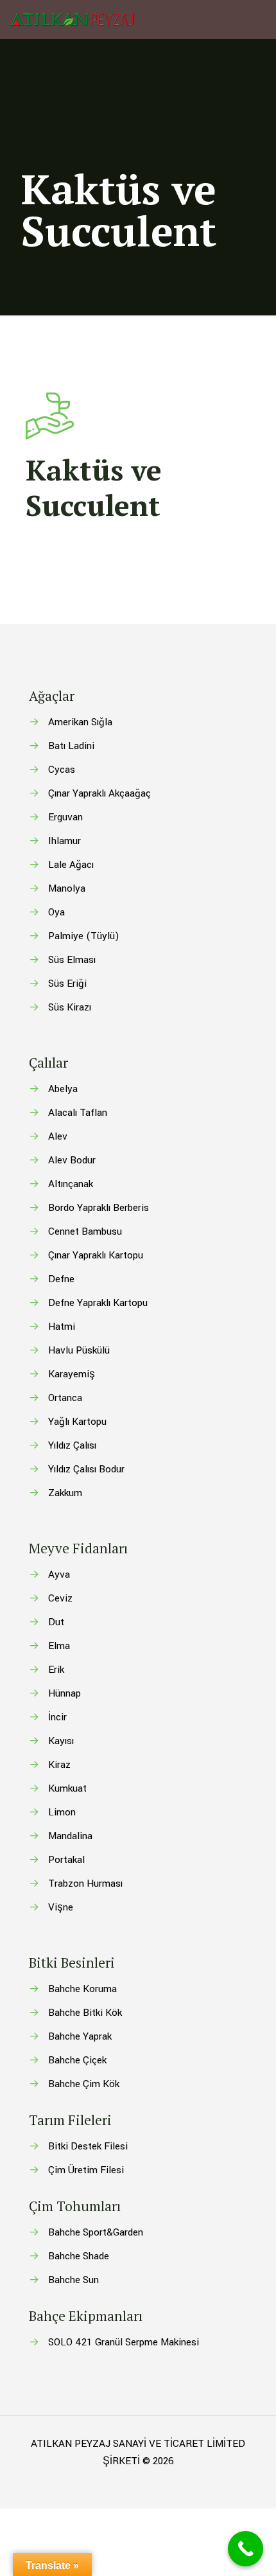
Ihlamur (65, 841)
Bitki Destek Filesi (88, 2146)
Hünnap (65, 1693)
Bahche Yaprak (80, 2036)
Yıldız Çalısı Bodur (86, 1469)
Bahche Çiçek (77, 2060)
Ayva (59, 1575)
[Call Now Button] (246, 2549)
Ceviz (60, 1598)
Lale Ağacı (71, 865)
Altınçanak (71, 1184)
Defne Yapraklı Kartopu (98, 1303)
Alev (58, 1136)
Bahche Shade (79, 2256)
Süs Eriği (67, 984)
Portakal (66, 1860)
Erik (56, 1670)
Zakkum (65, 1493)
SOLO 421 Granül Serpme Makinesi (124, 2342)
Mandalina (70, 1836)
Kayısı (61, 1741)
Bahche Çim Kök (84, 2084)
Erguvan (65, 817)
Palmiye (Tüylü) (84, 936)
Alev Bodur (72, 1160)
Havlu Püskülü (79, 1350)
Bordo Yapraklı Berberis (99, 1208)
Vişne (61, 1907)
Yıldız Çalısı (72, 1445)
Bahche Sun (73, 2280)
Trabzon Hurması (85, 1883)
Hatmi (62, 1327)
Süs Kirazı (70, 1007)
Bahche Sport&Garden (96, 2232)
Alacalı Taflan (78, 1113)
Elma (59, 1646)
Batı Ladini (71, 746)
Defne (61, 1279)
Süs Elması (72, 960)
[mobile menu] (259, 19)
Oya (56, 912)
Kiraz (59, 1765)
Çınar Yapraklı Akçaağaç (99, 793)
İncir (57, 1717)
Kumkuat (67, 1788)
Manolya (67, 888)
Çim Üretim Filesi (86, 2170)
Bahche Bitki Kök (85, 2013)
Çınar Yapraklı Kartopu (96, 1255)
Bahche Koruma (82, 1989)
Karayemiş (72, 1374)
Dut (56, 1622)
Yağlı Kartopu (77, 1422)
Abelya (63, 1089)
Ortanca (65, 1398)
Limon (62, 1812)
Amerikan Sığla (80, 722)
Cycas (62, 770)
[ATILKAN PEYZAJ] (72, 19)
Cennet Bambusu (85, 1231)
